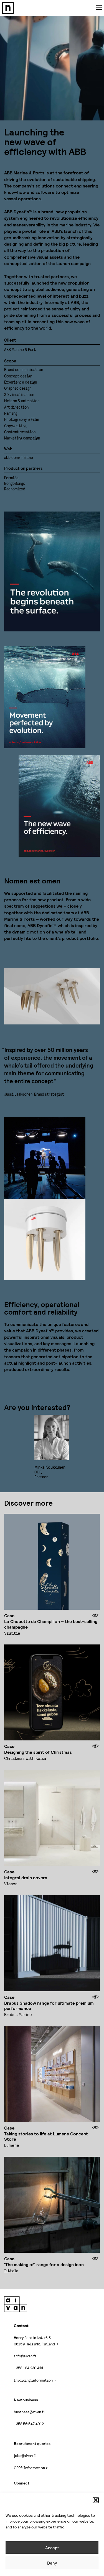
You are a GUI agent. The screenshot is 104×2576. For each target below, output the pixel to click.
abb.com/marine (19, 457)
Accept (52, 2548)
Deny (52, 2563)
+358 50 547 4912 (29, 2424)
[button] (96, 2500)
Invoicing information (33, 2380)
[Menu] (99, 7)
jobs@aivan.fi (25, 2455)
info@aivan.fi (25, 2356)
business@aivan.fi (29, 2412)
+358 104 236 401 (29, 2368)
